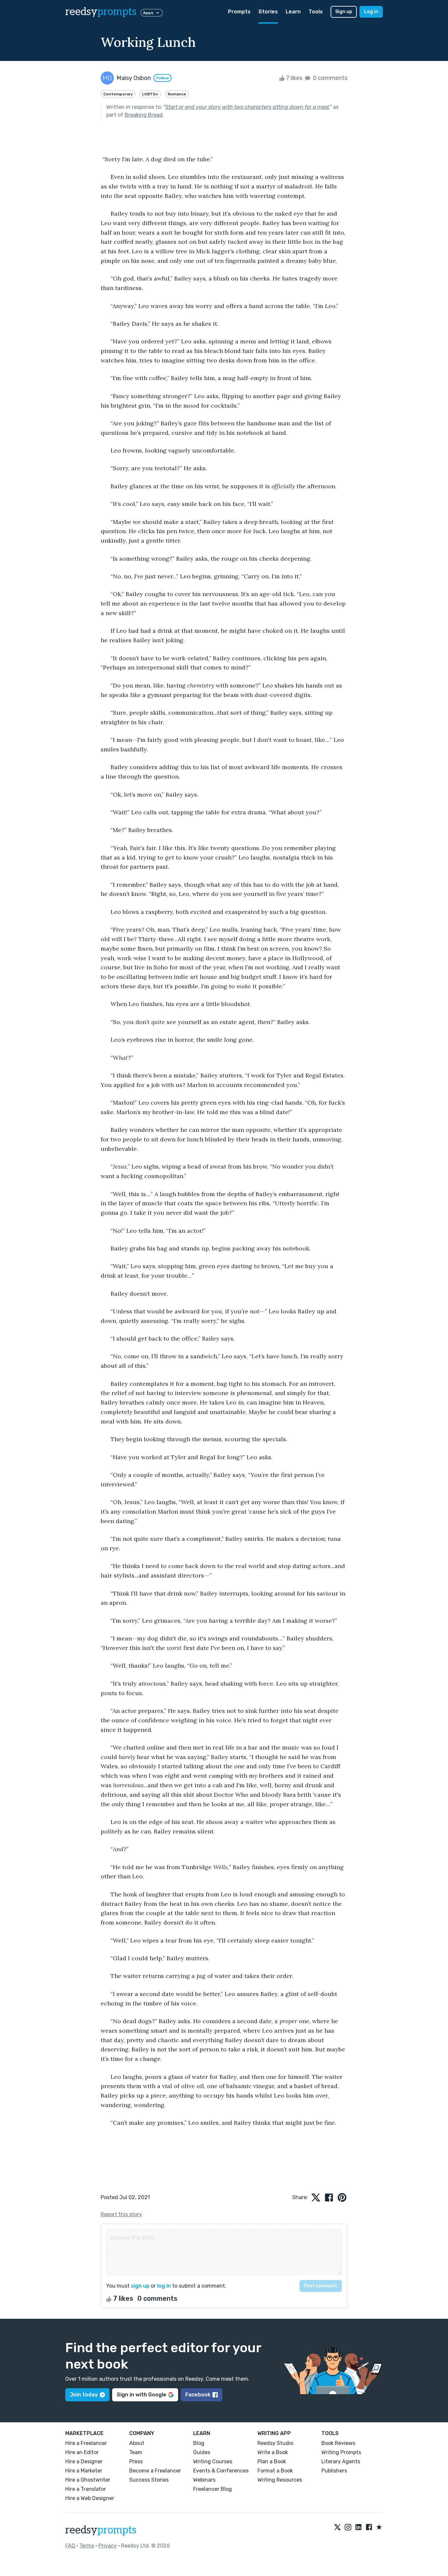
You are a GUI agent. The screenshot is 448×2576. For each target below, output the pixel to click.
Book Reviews (338, 2443)
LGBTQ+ (150, 94)
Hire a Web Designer (90, 2498)
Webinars (204, 2480)
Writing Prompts (341, 2452)
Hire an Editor (82, 2452)
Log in (371, 12)
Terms (87, 2546)
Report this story (121, 2214)
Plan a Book (272, 2461)
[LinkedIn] (358, 2528)
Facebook (198, 2395)
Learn (293, 12)
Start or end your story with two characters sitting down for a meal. (247, 107)
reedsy (101, 12)
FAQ (70, 2546)
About (137, 2443)
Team (136, 2452)
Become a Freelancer (155, 2471)
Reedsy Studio (275, 2443)
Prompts (239, 12)
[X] (337, 2528)
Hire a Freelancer (86, 2443)
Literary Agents (341, 2461)
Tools (316, 12)
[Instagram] (348, 2528)
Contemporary (118, 94)
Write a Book (273, 2452)
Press (136, 2461)
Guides (202, 2452)
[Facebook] (369, 2528)
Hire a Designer (84, 2461)
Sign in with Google (142, 2395)
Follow (163, 78)
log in (164, 2286)
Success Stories (149, 2480)
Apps (148, 13)
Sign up (344, 12)
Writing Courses (213, 2461)
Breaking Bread (144, 115)
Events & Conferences (221, 2471)
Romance (177, 94)
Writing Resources (280, 2480)
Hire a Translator (86, 2489)
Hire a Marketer (84, 2471)
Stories (268, 12)
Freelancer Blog (213, 2489)
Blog (199, 2443)
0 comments (329, 78)
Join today (84, 2395)
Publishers (334, 2471)
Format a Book (275, 2471)
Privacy (108, 2546)
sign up (140, 2286)
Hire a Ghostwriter (88, 2480)
